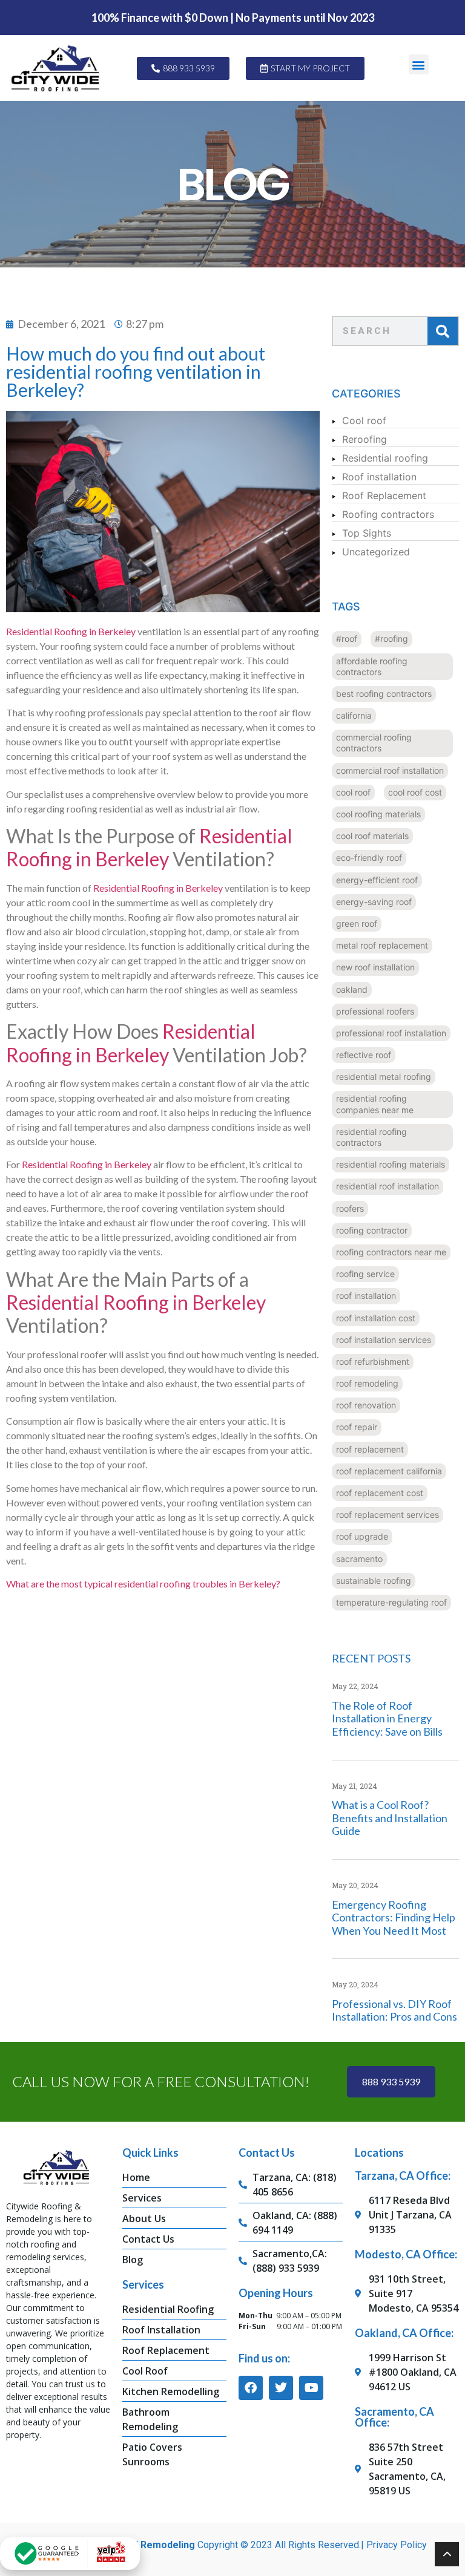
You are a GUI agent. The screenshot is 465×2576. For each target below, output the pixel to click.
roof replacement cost (380, 1493)
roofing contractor (372, 1230)
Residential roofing (385, 458)
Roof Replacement (384, 495)
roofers (350, 1208)
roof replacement (370, 1449)
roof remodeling (367, 1383)
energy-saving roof (374, 902)
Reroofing (364, 439)
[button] (419, 64)
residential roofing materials (391, 1164)
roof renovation (366, 1405)
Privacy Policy (397, 2545)
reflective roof (364, 1055)
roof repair (357, 1427)
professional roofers (375, 1011)
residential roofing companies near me (375, 1104)
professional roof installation (391, 1033)
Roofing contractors (388, 514)
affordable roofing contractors (372, 666)
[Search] (443, 331)
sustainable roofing (374, 1581)
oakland (352, 989)
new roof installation (375, 967)
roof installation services (384, 1340)
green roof (357, 924)
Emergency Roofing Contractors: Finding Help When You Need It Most (394, 1917)
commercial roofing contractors (374, 743)
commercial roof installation (390, 770)
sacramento (359, 1559)
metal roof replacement (382, 945)
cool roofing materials (378, 814)
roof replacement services (387, 1515)
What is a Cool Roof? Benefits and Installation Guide (390, 1818)
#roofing (391, 639)
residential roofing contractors (371, 1137)
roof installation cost (376, 1318)
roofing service (365, 1274)
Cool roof (364, 420)
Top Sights (367, 533)
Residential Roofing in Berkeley (71, 631)
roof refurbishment (373, 1362)
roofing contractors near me (391, 1252)
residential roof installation (387, 1186)
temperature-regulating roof (391, 1602)
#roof (347, 639)
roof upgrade (362, 1536)
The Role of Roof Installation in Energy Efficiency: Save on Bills (387, 1718)
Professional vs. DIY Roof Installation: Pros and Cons (394, 2010)
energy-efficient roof (377, 880)
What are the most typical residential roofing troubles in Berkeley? (143, 1584)
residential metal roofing (384, 1077)
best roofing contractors (384, 694)
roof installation (366, 1296)
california (354, 715)
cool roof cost (415, 792)
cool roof (353, 792)
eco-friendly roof (369, 858)
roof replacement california (389, 1471)
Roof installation (379, 477)
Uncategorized (376, 552)
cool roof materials (372, 836)
